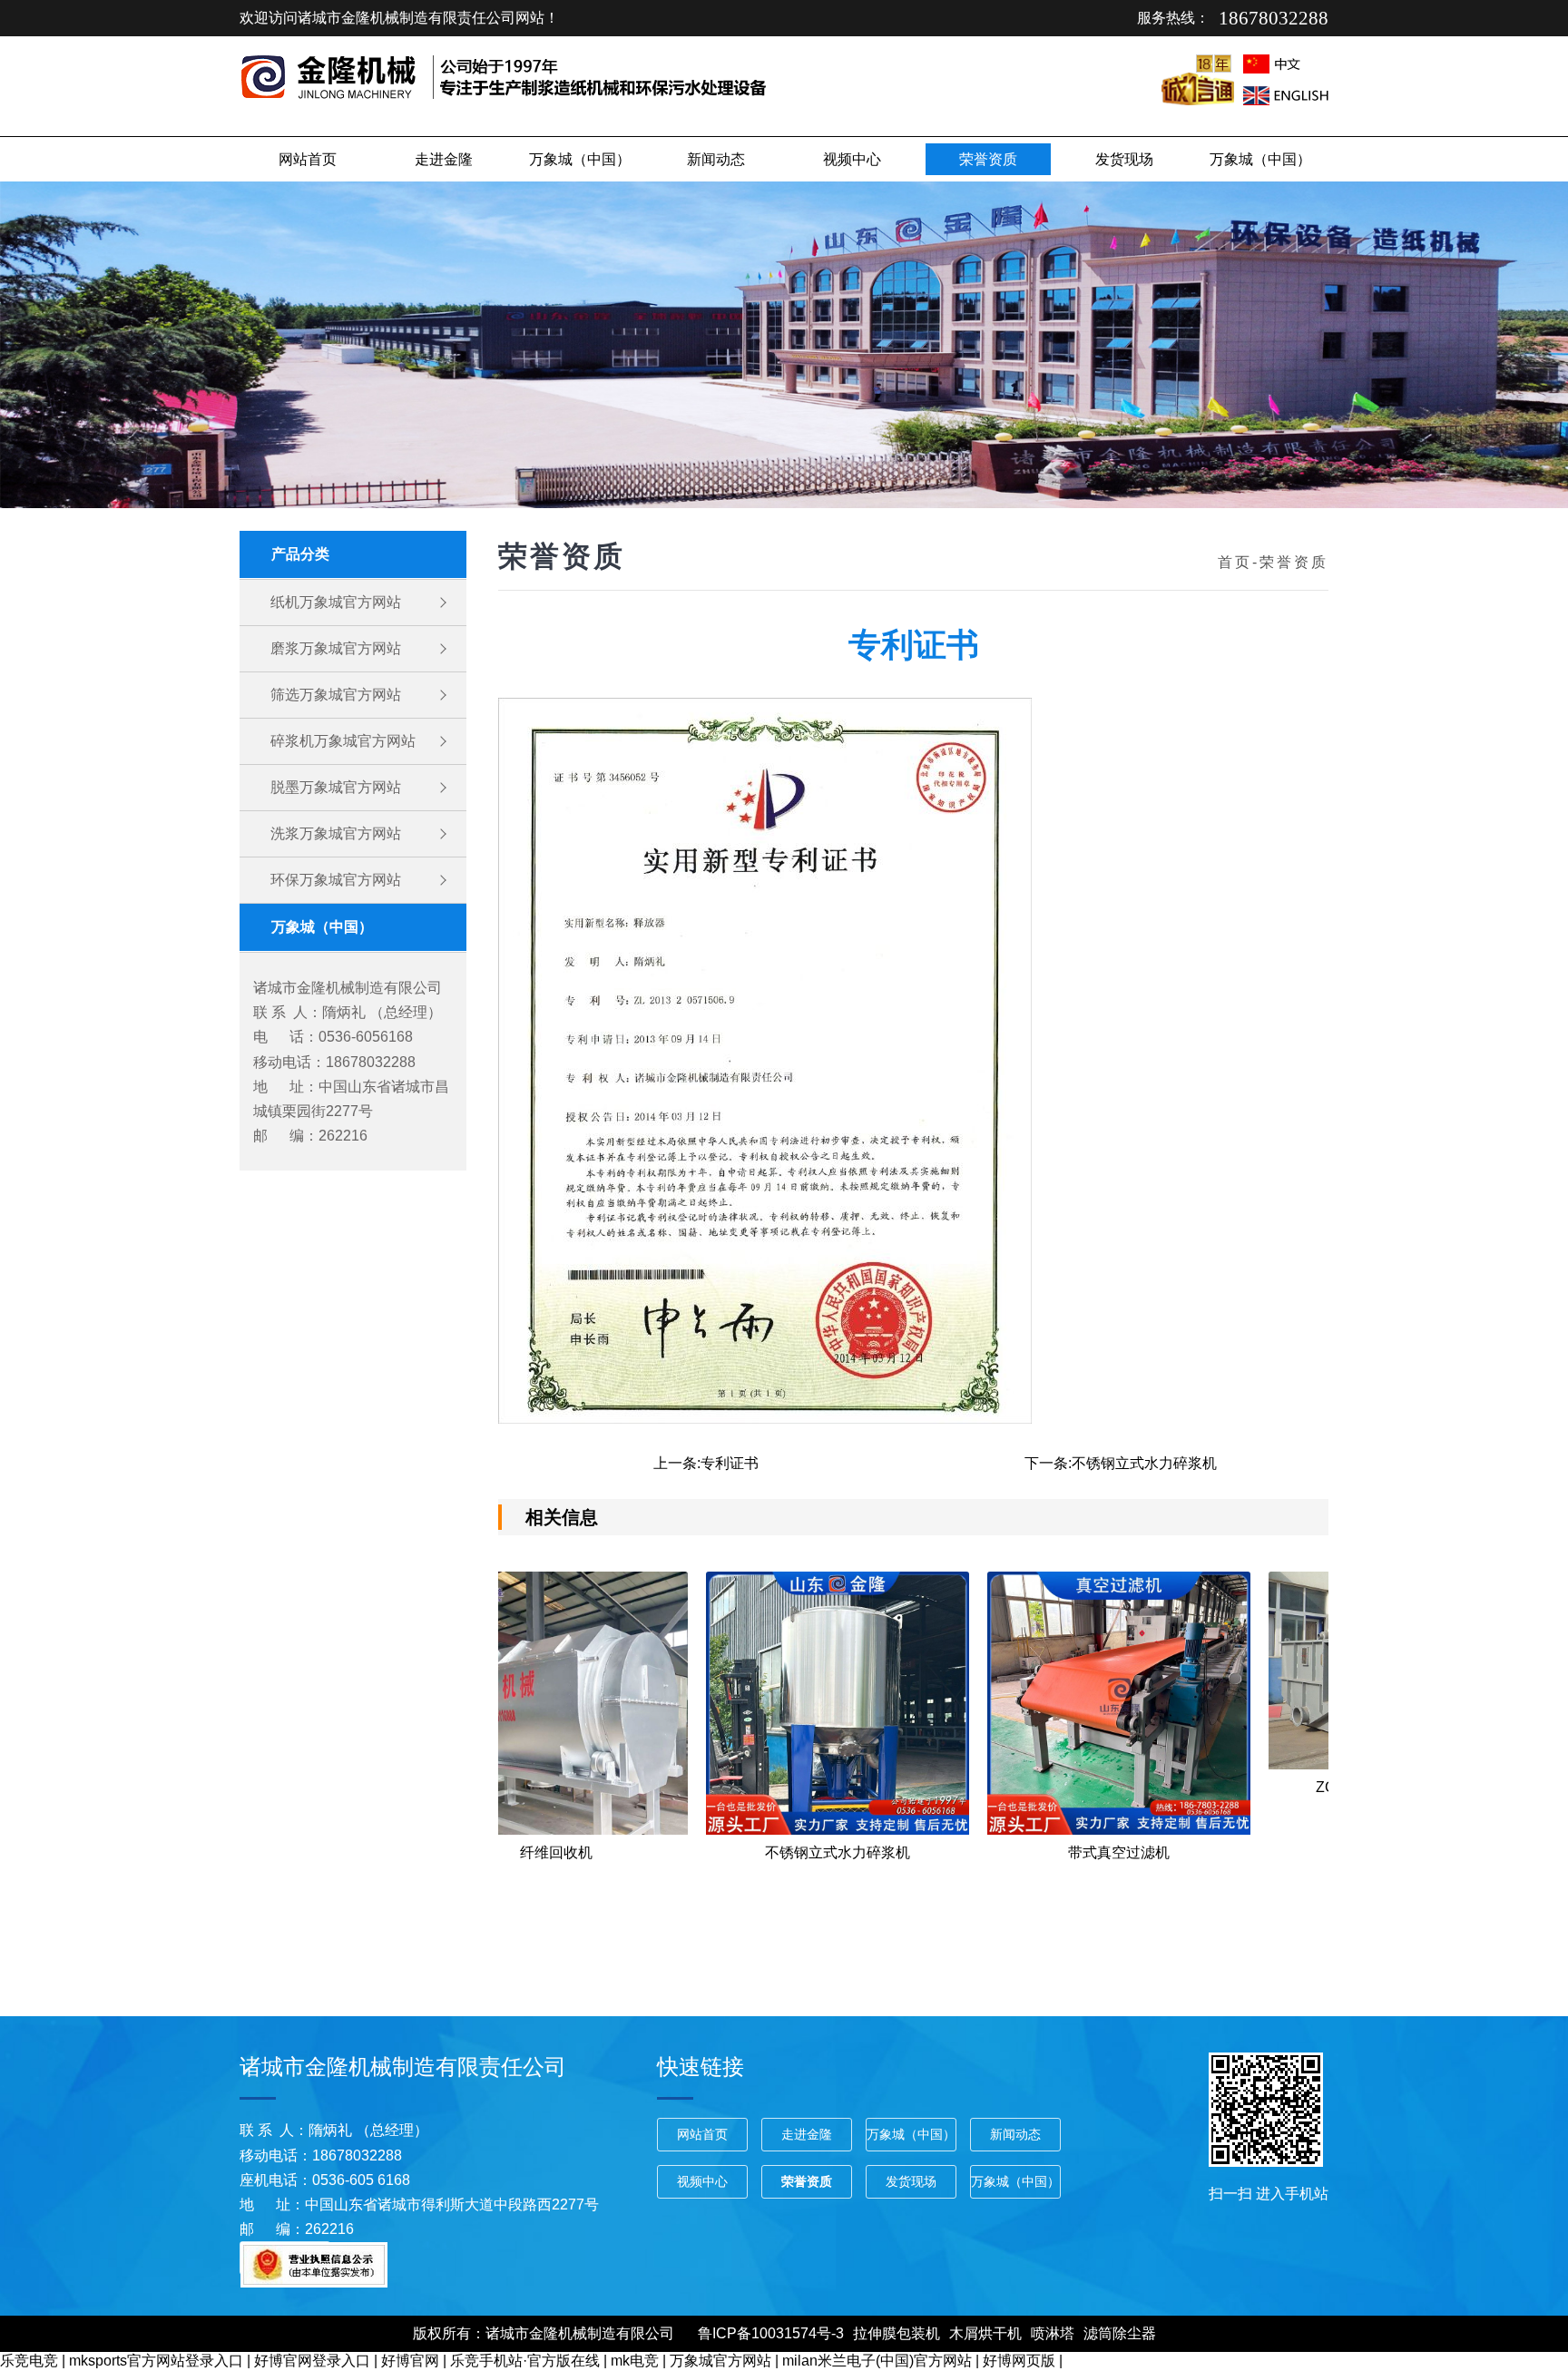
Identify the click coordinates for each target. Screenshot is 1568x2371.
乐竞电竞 (29, 2361)
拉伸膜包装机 (897, 2333)
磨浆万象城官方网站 (336, 648)
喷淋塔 (1053, 2333)
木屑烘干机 (985, 2333)
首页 (1235, 562)
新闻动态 (716, 159)
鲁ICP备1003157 (753, 2333)
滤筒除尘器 (1120, 2333)
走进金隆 (444, 159)
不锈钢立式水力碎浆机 (1144, 1463)
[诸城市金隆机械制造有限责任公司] (334, 94)
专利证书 (730, 1463)
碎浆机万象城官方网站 (343, 741)
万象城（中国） (580, 159)
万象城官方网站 (720, 2361)
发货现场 (1124, 159)
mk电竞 (635, 2361)
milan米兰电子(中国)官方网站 (877, 2361)
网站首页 (308, 159)
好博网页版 (1019, 2361)
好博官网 (410, 2361)
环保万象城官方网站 (336, 880)
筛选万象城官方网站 (336, 695)
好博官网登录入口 (312, 2361)
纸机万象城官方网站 (336, 602)
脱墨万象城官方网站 (336, 787)
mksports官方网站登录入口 (156, 2361)
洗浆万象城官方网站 (336, 833)
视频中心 (852, 159)
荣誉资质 (988, 159)
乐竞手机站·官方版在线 (525, 2361)
